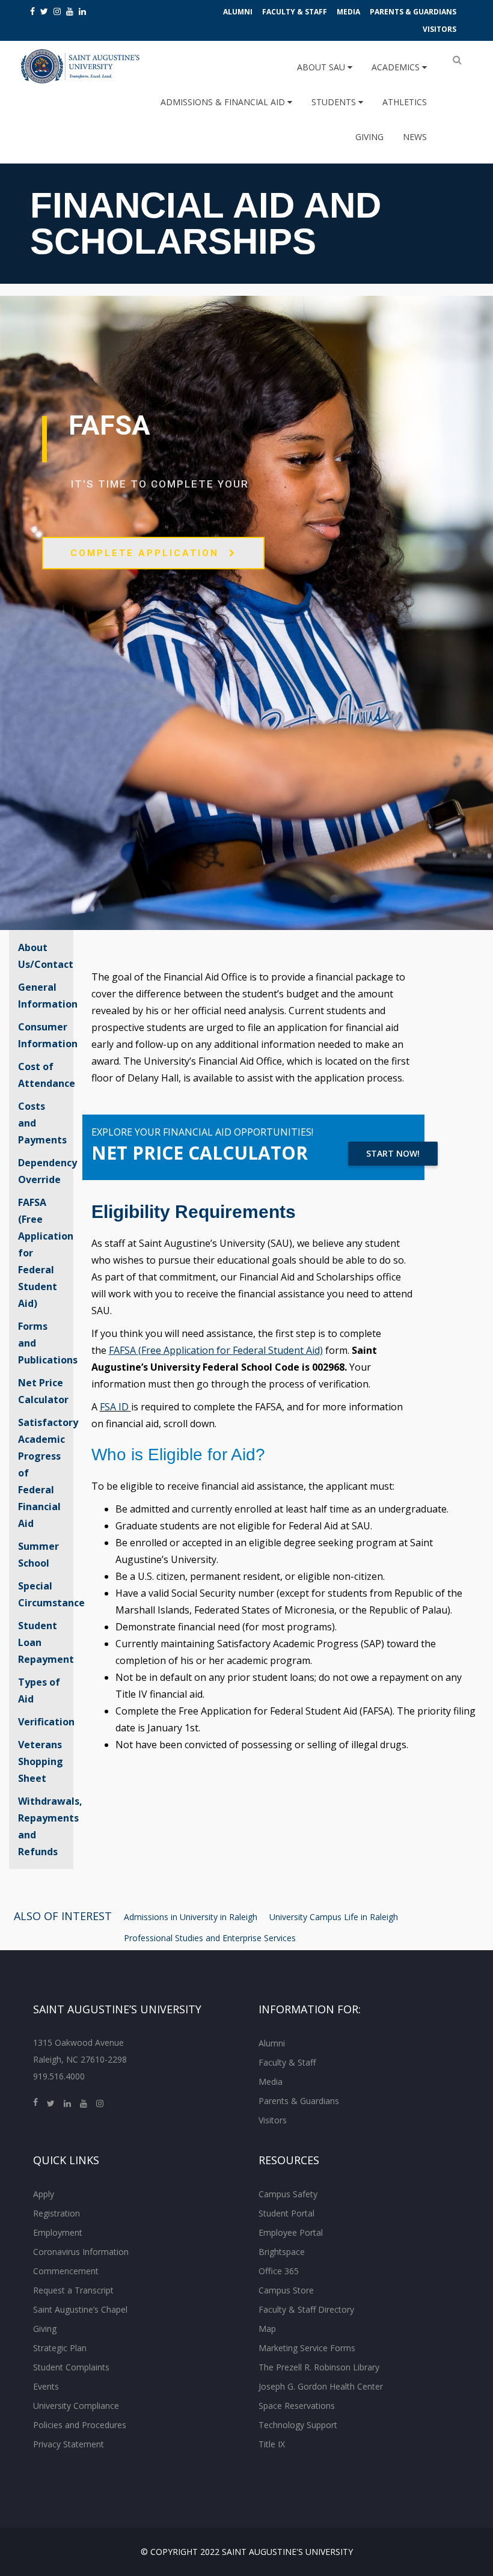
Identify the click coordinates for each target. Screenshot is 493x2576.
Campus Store (286, 2290)
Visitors (439, 29)
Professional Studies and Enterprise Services (210, 1938)
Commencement (66, 2271)
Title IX (272, 2444)
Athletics (405, 102)
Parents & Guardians (413, 12)
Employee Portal (291, 2232)
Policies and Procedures (80, 2425)
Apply (44, 2194)
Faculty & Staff (295, 12)
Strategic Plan (60, 2348)
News (415, 137)
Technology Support (298, 2425)
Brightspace (282, 2252)
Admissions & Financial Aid (224, 102)
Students (335, 102)
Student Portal (286, 2213)
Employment (58, 2232)
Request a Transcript (73, 2290)
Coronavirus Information (81, 2252)
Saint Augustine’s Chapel (80, 2309)
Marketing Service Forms (307, 2348)
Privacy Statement (69, 2444)
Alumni (238, 12)
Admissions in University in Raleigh (191, 1917)
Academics (397, 67)
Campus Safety (288, 2194)
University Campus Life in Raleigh (334, 1917)
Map (267, 2329)
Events (46, 2386)
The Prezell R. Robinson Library (319, 2367)
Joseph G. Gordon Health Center (321, 2386)
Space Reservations (297, 2406)
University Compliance (76, 2406)
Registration (57, 2213)
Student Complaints (71, 2367)
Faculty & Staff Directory (306, 2309)
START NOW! (393, 1153)
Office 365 (279, 2271)
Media (348, 12)
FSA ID (114, 1407)
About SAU (322, 67)
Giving (369, 137)
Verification (46, 1722)
